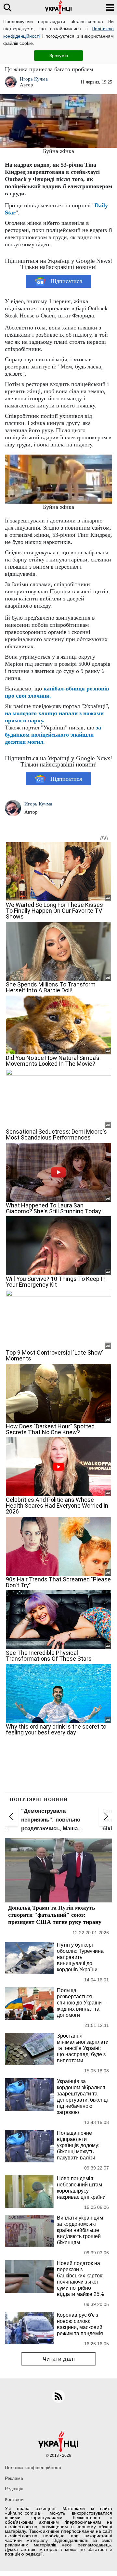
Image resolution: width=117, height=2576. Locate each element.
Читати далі (59, 2359)
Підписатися (66, 281)
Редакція (14, 2489)
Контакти (14, 2499)
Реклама (14, 2478)
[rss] (58, 2396)
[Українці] (58, 7)
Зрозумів (59, 56)
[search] (7, 7)
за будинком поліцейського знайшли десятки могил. (53, 735)
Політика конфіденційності (33, 2467)
